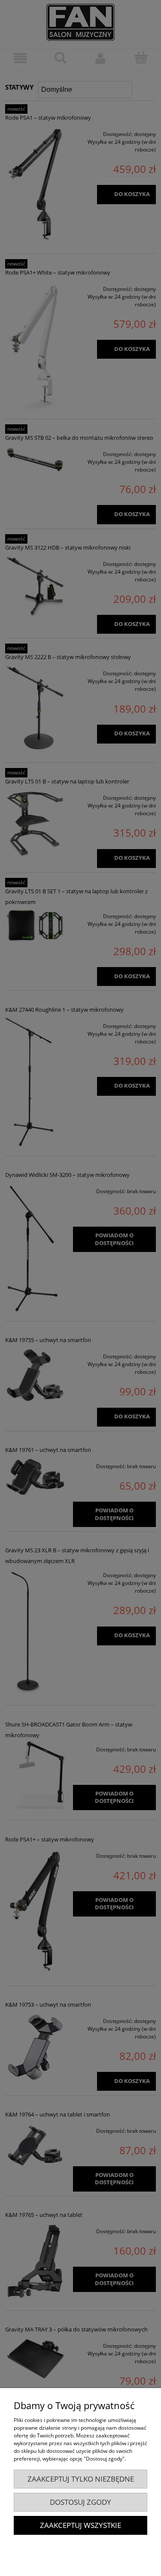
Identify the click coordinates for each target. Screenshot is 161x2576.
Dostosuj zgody (80, 2502)
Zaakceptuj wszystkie (80, 2525)
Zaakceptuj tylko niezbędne (81, 2479)
